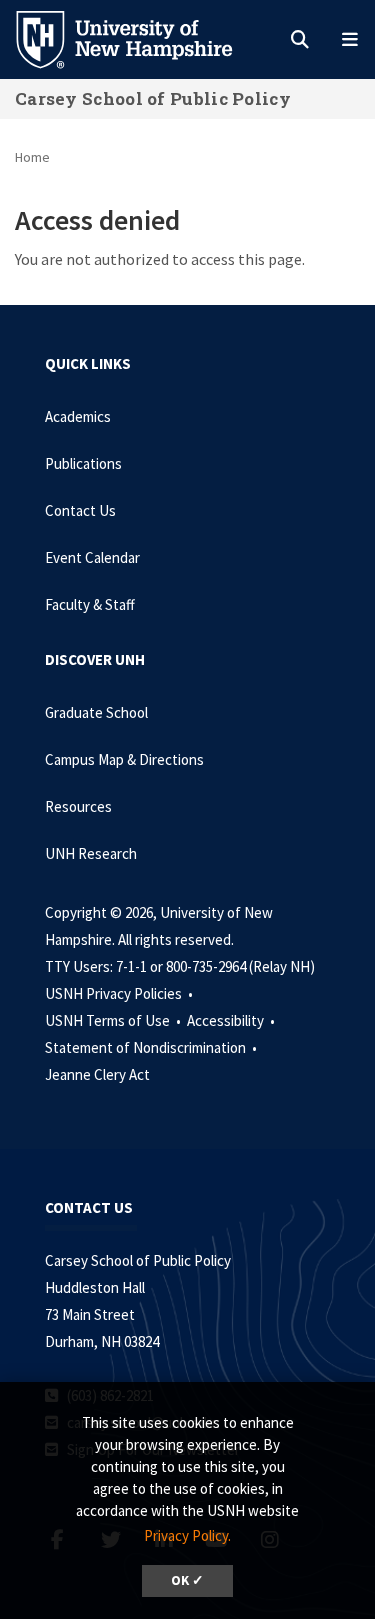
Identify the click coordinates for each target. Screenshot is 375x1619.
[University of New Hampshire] (140, 38)
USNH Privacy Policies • (120, 993)
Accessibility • (232, 1020)
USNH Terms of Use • (114, 1020)
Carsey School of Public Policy (153, 98)
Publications (83, 463)
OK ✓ (187, 1580)
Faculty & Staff (90, 604)
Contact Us (80, 510)
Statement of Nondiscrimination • (152, 1047)
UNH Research (91, 853)
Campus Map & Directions (124, 759)
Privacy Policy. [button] (187, 1535)
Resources (78, 806)
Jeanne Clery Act (97, 1074)
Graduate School (96, 712)
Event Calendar (92, 557)
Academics (78, 416)
